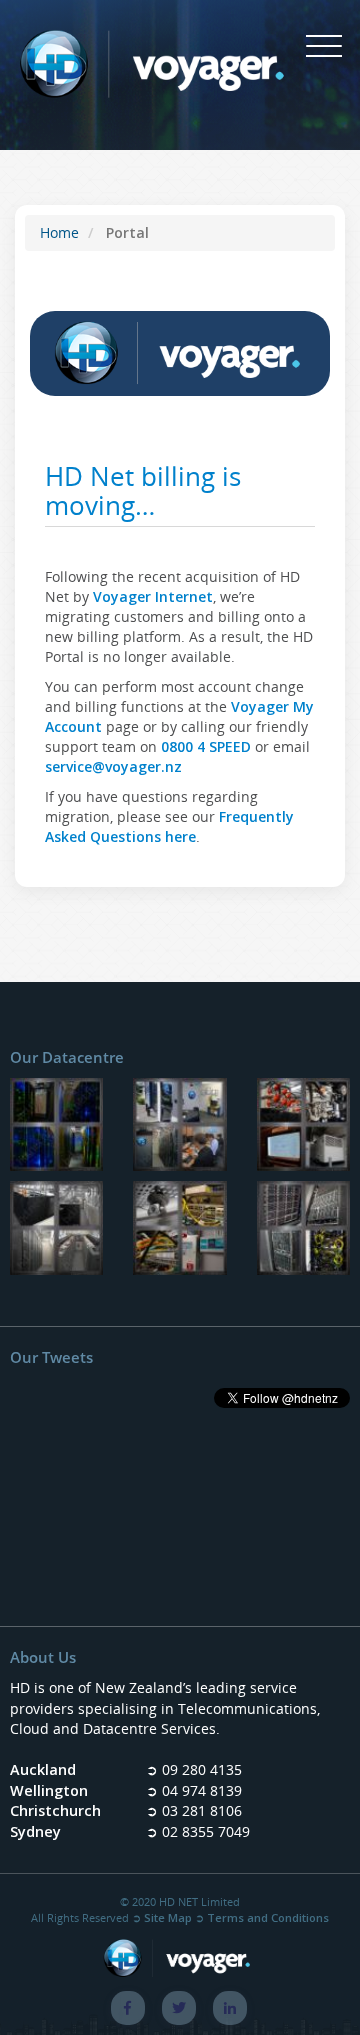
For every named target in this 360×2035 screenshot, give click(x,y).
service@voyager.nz (113, 766)
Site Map (168, 1917)
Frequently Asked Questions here (169, 826)
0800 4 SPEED (206, 746)
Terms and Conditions (268, 1917)
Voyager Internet (153, 596)
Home (59, 232)
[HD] (303, 1231)
